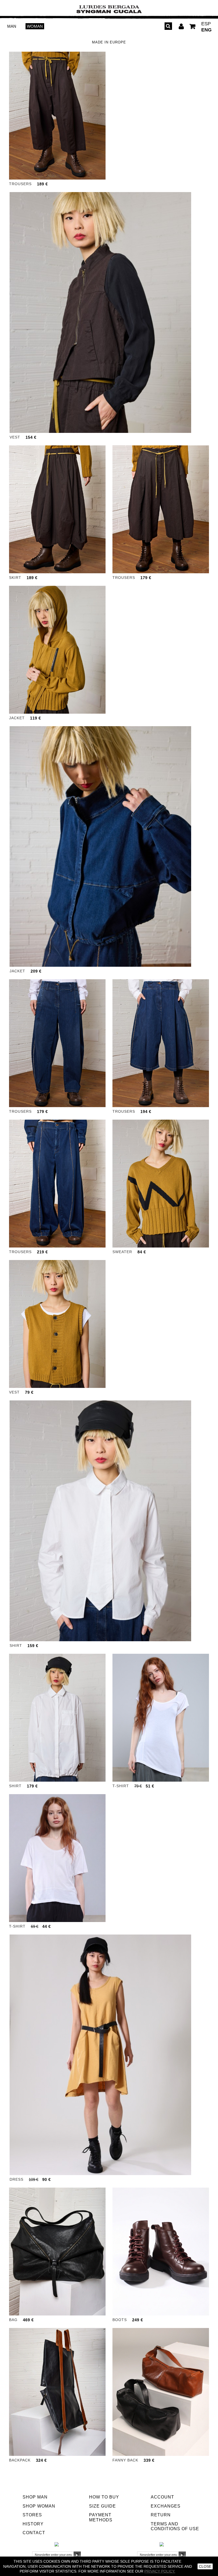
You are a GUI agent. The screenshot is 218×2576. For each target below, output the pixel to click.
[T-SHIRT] (161, 1718)
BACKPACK (20, 2460)
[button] (44, 175)
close (205, 2566)
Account (162, 2497)
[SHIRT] (100, 1521)
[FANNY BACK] (161, 2392)
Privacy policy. (160, 2571)
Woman (35, 26)
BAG (13, 2320)
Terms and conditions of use (175, 2526)
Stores (32, 2515)
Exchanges (166, 2506)
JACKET (17, 718)
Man (12, 26)
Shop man (35, 2497)
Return (161, 2515)
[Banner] (109, 9)
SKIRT (15, 578)
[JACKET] (57, 650)
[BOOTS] (161, 2252)
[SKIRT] (57, 509)
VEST (15, 437)
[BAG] (57, 2252)
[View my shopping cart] (193, 27)
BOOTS (120, 2320)
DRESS (16, 2179)
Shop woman (39, 2506)
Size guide (102, 2506)
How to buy (104, 2497)
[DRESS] (100, 2055)
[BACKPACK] (57, 2392)
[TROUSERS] (57, 116)
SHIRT (16, 1645)
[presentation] (13, 116)
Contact (34, 2533)
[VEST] (100, 312)
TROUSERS (20, 184)
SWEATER (122, 1252)
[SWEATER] (161, 1184)
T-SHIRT (121, 1786)
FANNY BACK (125, 2460)
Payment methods (101, 2517)
